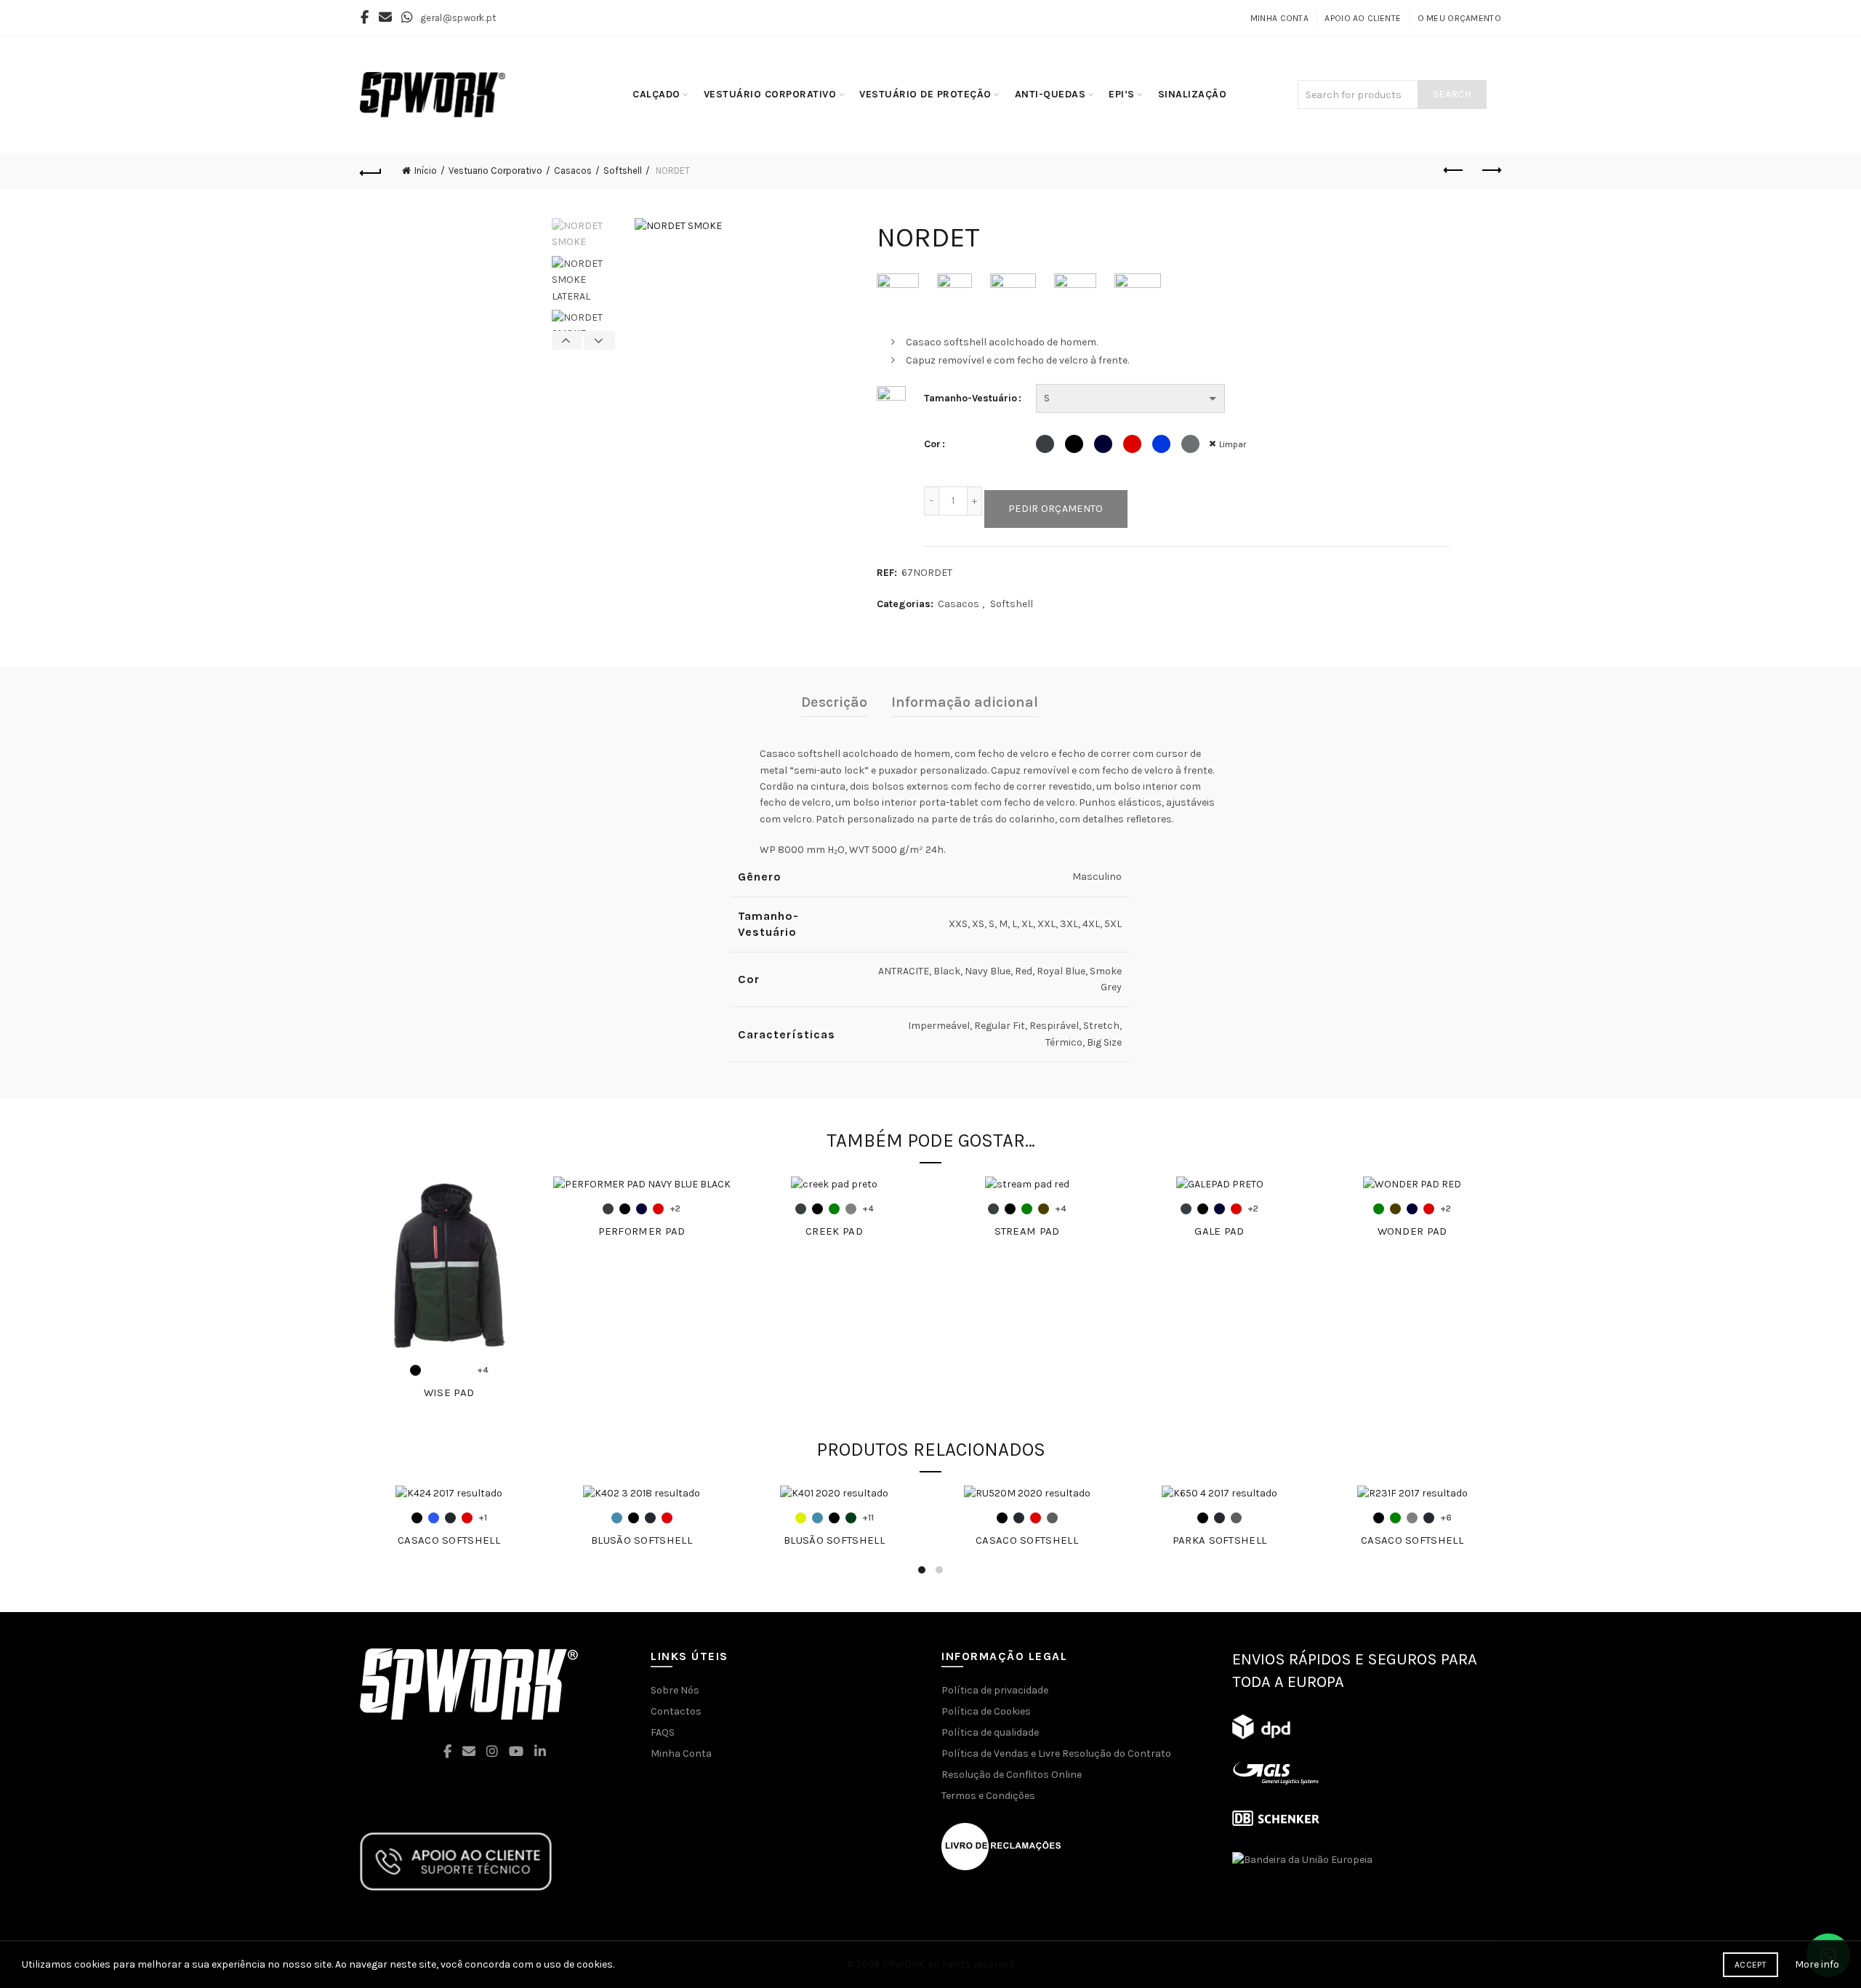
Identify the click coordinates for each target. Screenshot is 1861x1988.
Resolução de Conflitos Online (1012, 1775)
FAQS (663, 1732)
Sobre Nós (675, 1690)
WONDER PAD (1412, 1231)
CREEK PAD (834, 1231)
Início (426, 171)
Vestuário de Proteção (925, 94)
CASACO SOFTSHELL (449, 1540)
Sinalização (1193, 94)
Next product (1490, 171)
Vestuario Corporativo (495, 171)
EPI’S (1122, 94)
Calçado (656, 94)
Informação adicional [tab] (965, 702)
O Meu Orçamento (1460, 18)
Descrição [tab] (834, 702)
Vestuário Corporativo (770, 94)
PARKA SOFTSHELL (1220, 1540)
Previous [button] (568, 340)
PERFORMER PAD (642, 1231)
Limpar (1233, 444)
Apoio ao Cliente (1363, 18)
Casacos (573, 171)
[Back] (371, 171)
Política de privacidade (995, 1690)
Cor (932, 444)
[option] (583, 237)
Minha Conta (1279, 18)
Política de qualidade (990, 1732)
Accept (1751, 1965)
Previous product (1454, 171)
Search (1452, 94)
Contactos (676, 1711)
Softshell (623, 171)
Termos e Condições (988, 1796)
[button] (318, 1965)
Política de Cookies (986, 1711)
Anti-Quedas (1050, 94)
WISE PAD (449, 1392)
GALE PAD (1219, 1231)
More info (1817, 1964)
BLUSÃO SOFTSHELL (642, 1540)
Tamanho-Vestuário (970, 398)
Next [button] (599, 340)
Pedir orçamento (1056, 509)
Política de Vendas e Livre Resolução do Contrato (1056, 1753)
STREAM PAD (1027, 1231)
